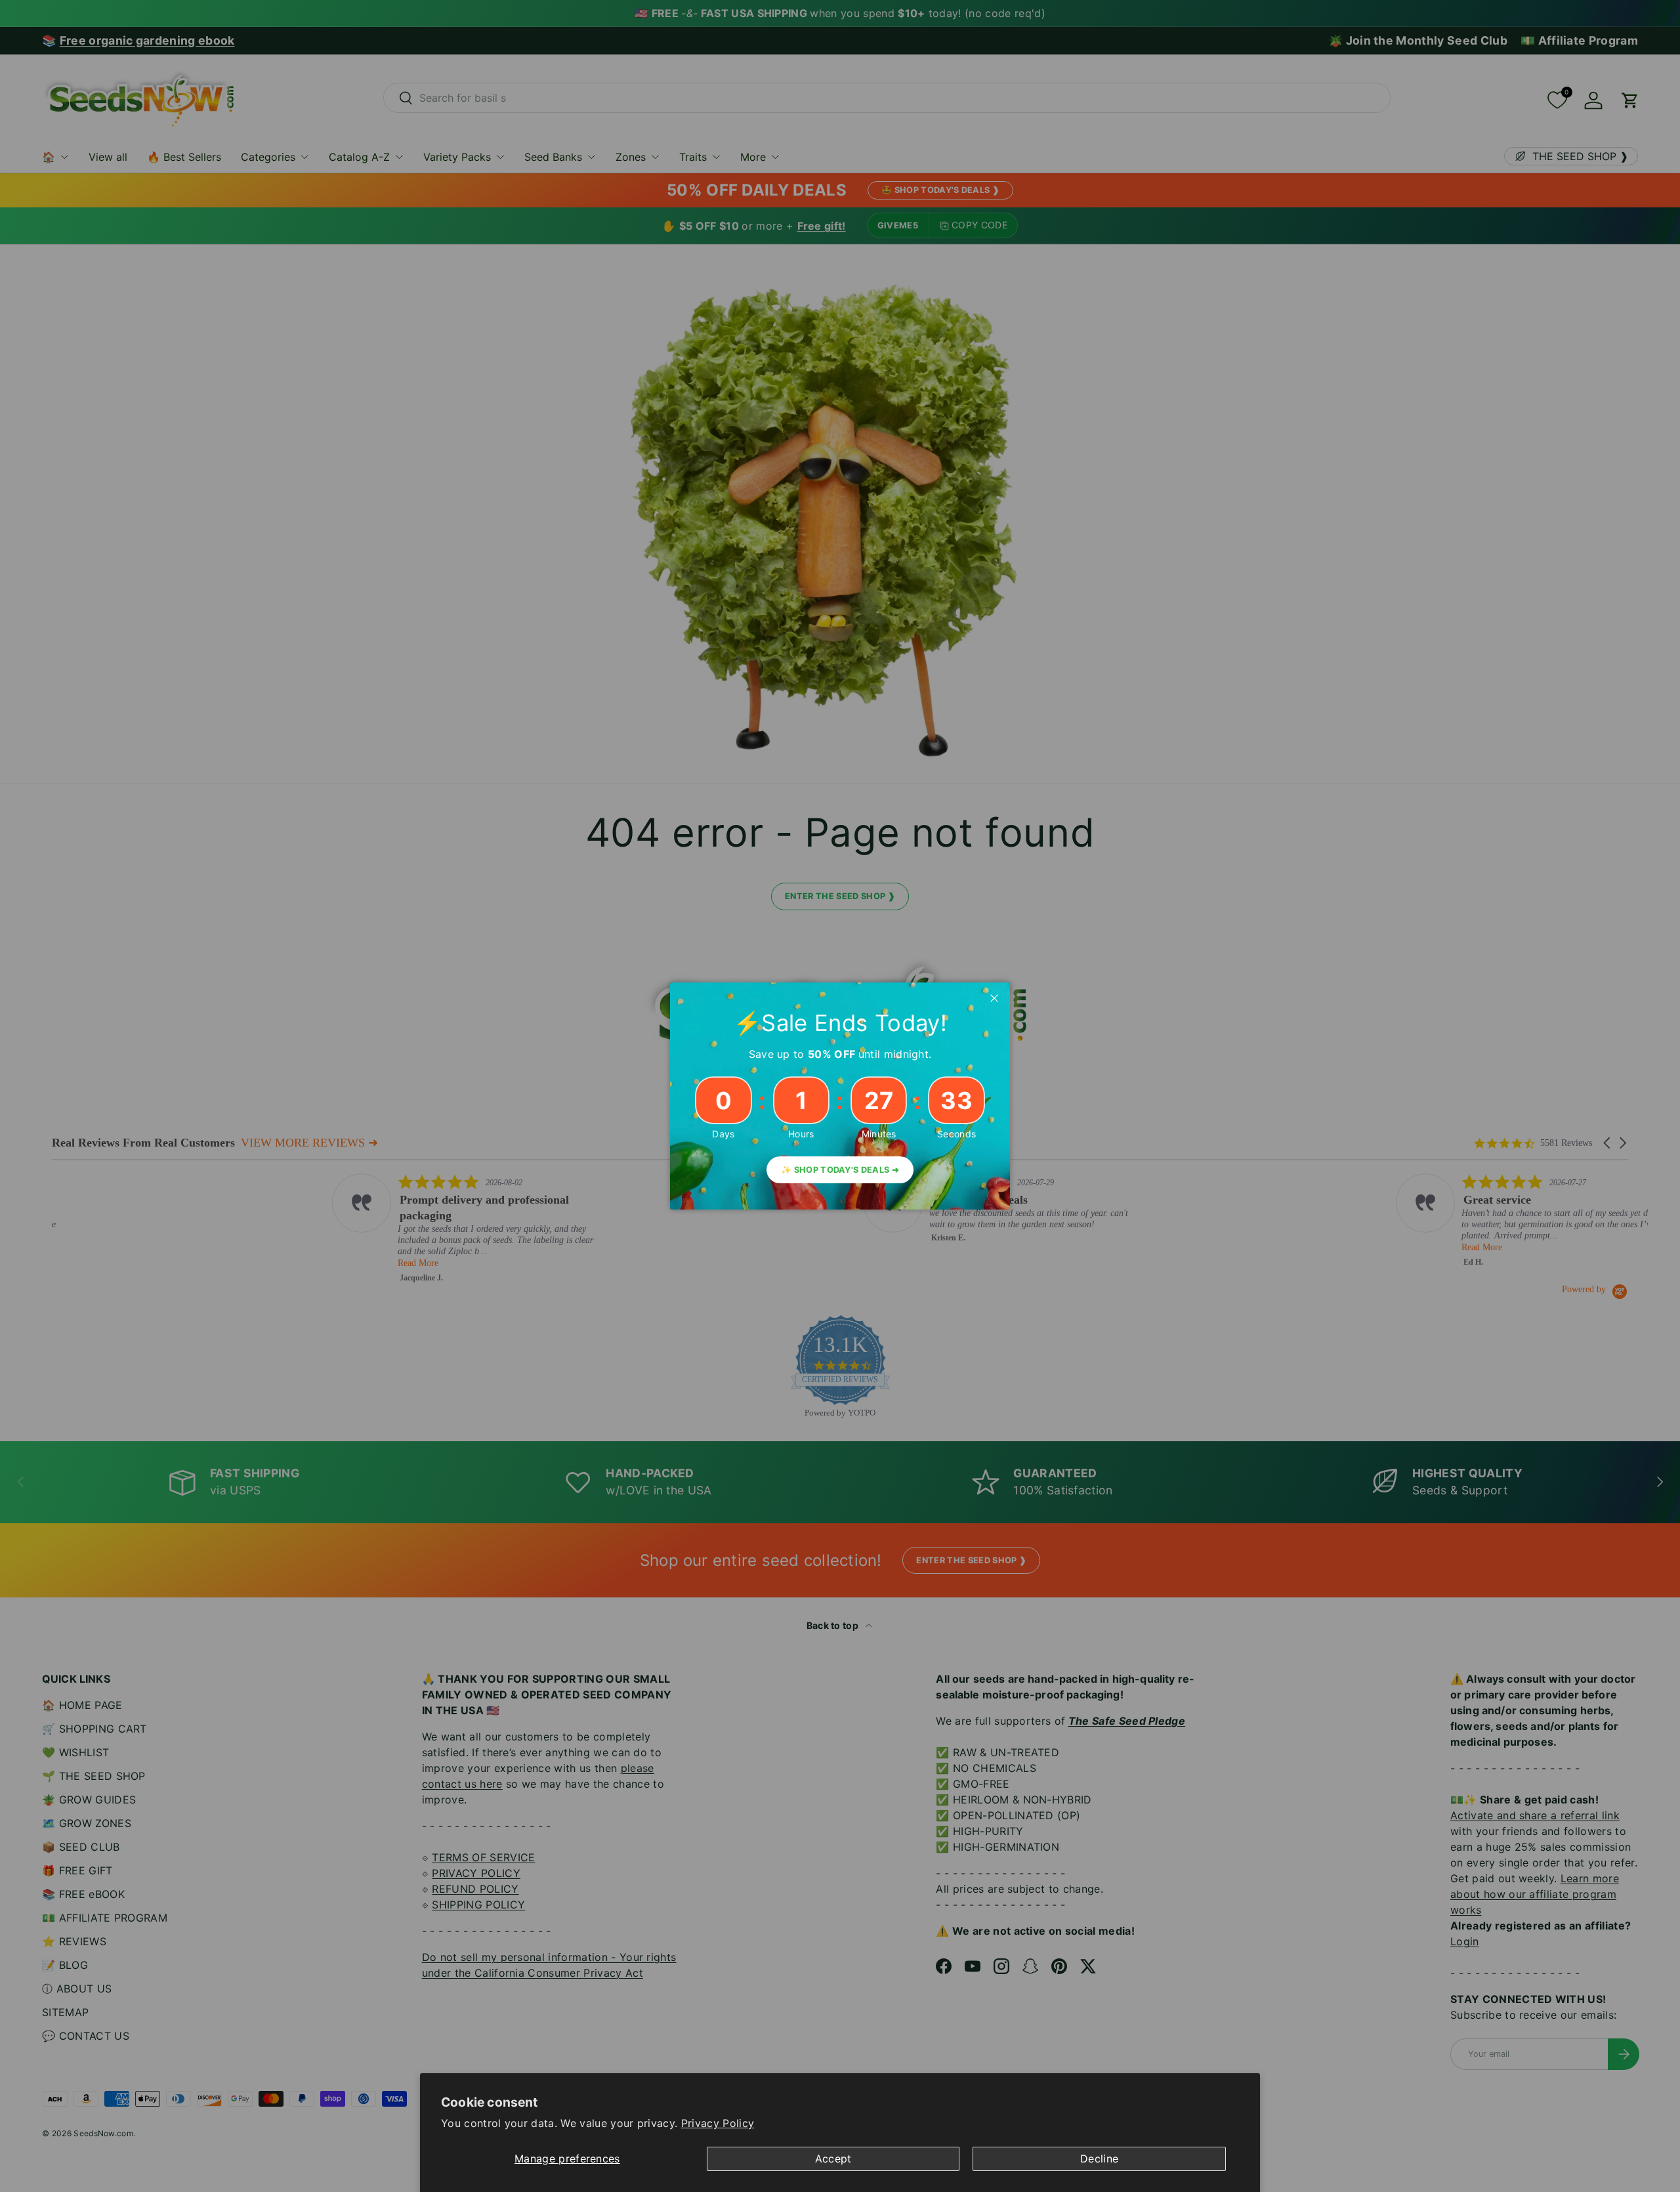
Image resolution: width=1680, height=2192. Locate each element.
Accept (833, 2159)
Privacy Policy (718, 2123)
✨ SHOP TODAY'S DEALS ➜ (840, 1170)
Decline (1099, 2159)
